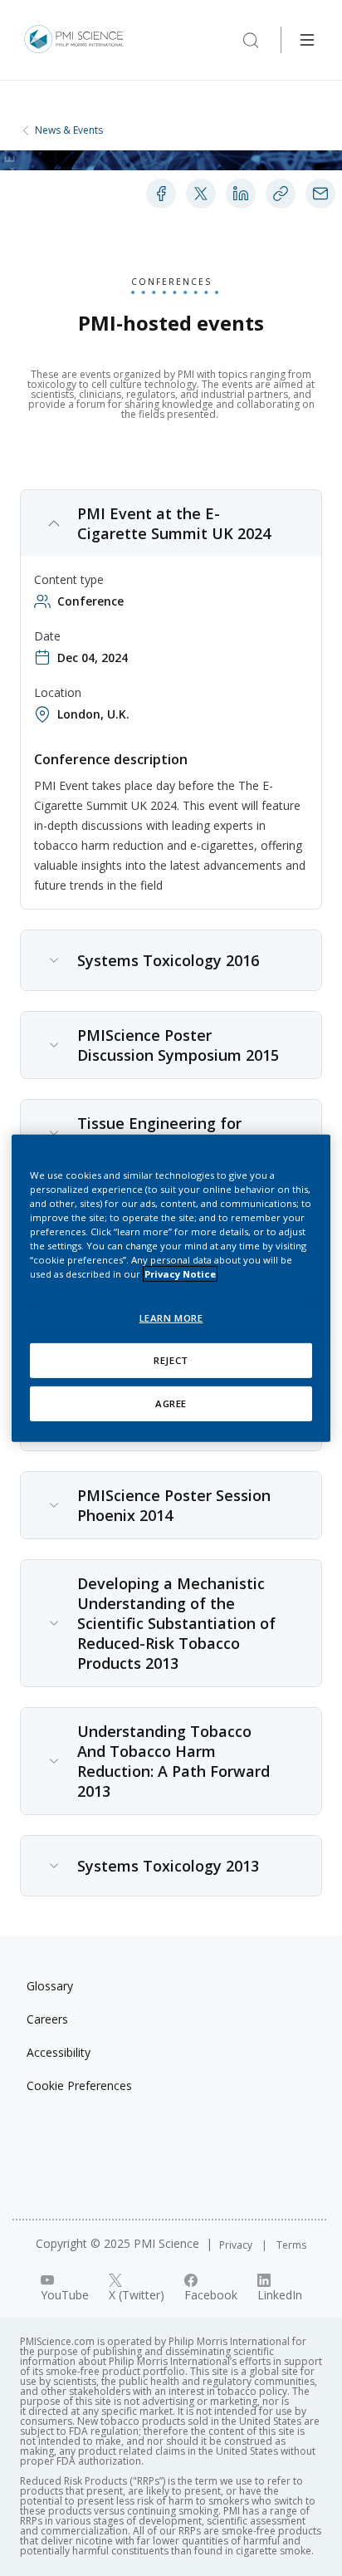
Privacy (237, 2245)
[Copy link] (281, 194)
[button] (171, 523)
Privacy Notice (180, 1274)
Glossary (50, 1986)
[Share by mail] (320, 194)
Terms (291, 2245)
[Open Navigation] (307, 40)
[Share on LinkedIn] (241, 194)
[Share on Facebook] (161, 194)
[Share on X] (201, 194)
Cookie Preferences (79, 2085)
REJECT (171, 1360)
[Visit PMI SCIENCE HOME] (74, 40)
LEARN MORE (171, 1318)
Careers (47, 2019)
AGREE (171, 1403)
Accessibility (59, 2052)
